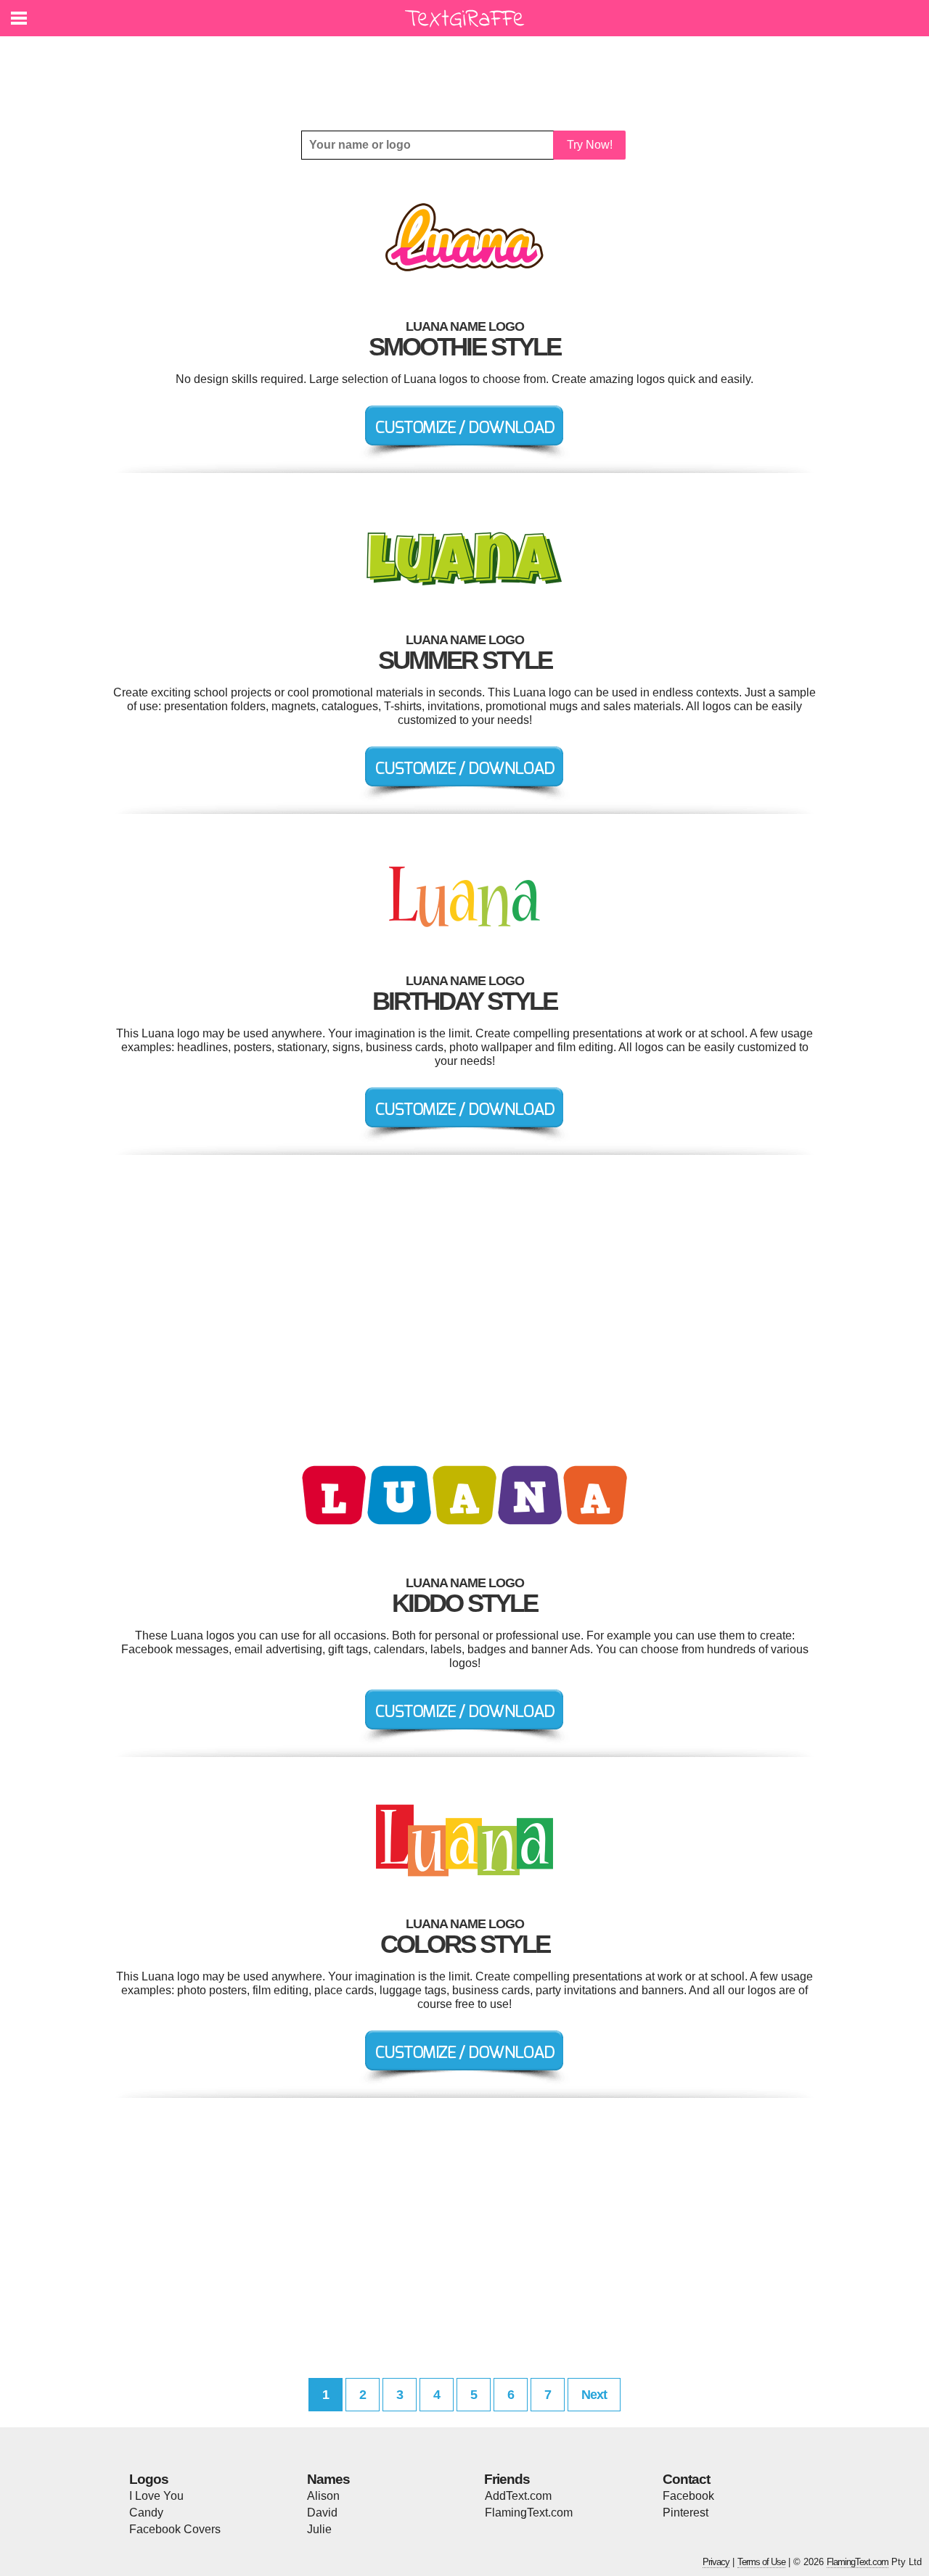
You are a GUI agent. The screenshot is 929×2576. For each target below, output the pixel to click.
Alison (323, 2496)
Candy (146, 2513)
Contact (686, 2479)
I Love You (156, 2496)
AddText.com (518, 2496)
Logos (149, 2479)
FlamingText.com (529, 2513)
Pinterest (686, 2513)
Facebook (688, 2496)
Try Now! (590, 145)
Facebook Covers (175, 2529)
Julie (319, 2529)
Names (328, 2479)
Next (594, 2395)
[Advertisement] (468, 73)
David (322, 2513)
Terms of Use (761, 2562)
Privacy (716, 2562)
